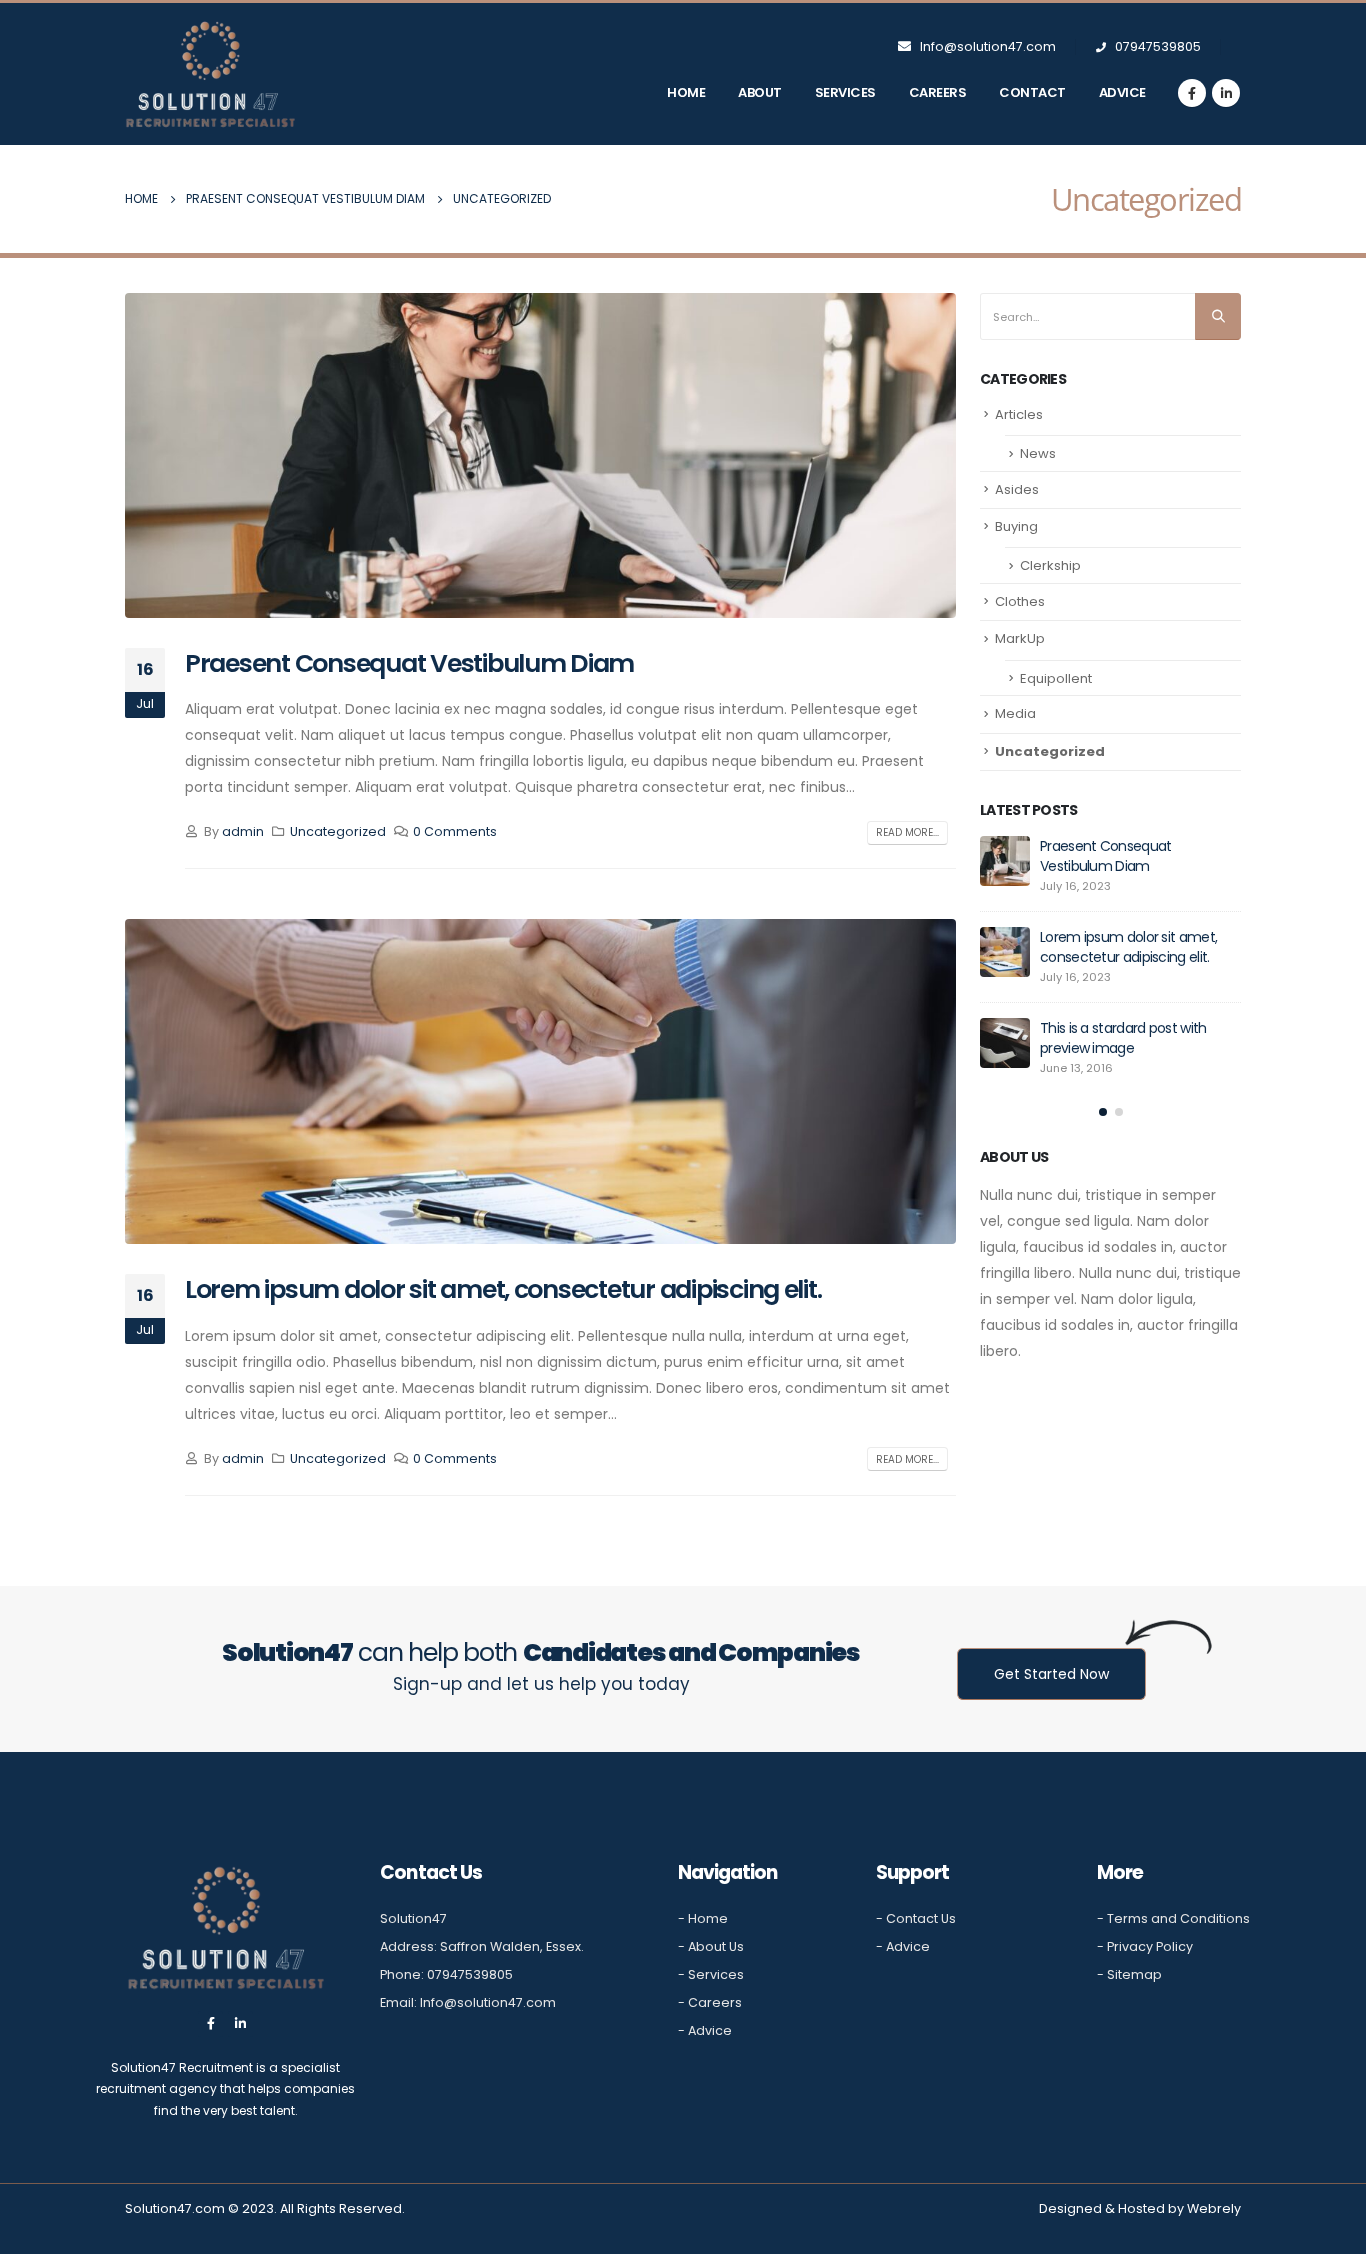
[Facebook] (1192, 93)
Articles (1019, 414)
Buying (1016, 526)
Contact (1032, 92)
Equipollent (1056, 678)
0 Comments (455, 831)
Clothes (1020, 601)
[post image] (540, 455)
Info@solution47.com (988, 46)
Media (1015, 713)
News (1038, 453)
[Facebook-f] (210, 2023)
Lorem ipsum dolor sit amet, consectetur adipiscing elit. (503, 1289)
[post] (1005, 861)
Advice (1122, 92)
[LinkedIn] (1226, 93)
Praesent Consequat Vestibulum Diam (409, 663)
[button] (1103, 1112)
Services (845, 92)
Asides (1017, 489)
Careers (938, 92)
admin (243, 831)
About (760, 92)
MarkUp (1020, 638)
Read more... (907, 832)
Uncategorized (338, 831)
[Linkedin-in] (240, 2023)
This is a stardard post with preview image (1123, 1038)
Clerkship (1050, 565)
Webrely (1214, 2208)
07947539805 (1156, 46)
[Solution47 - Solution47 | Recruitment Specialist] (210, 74)
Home (686, 92)
